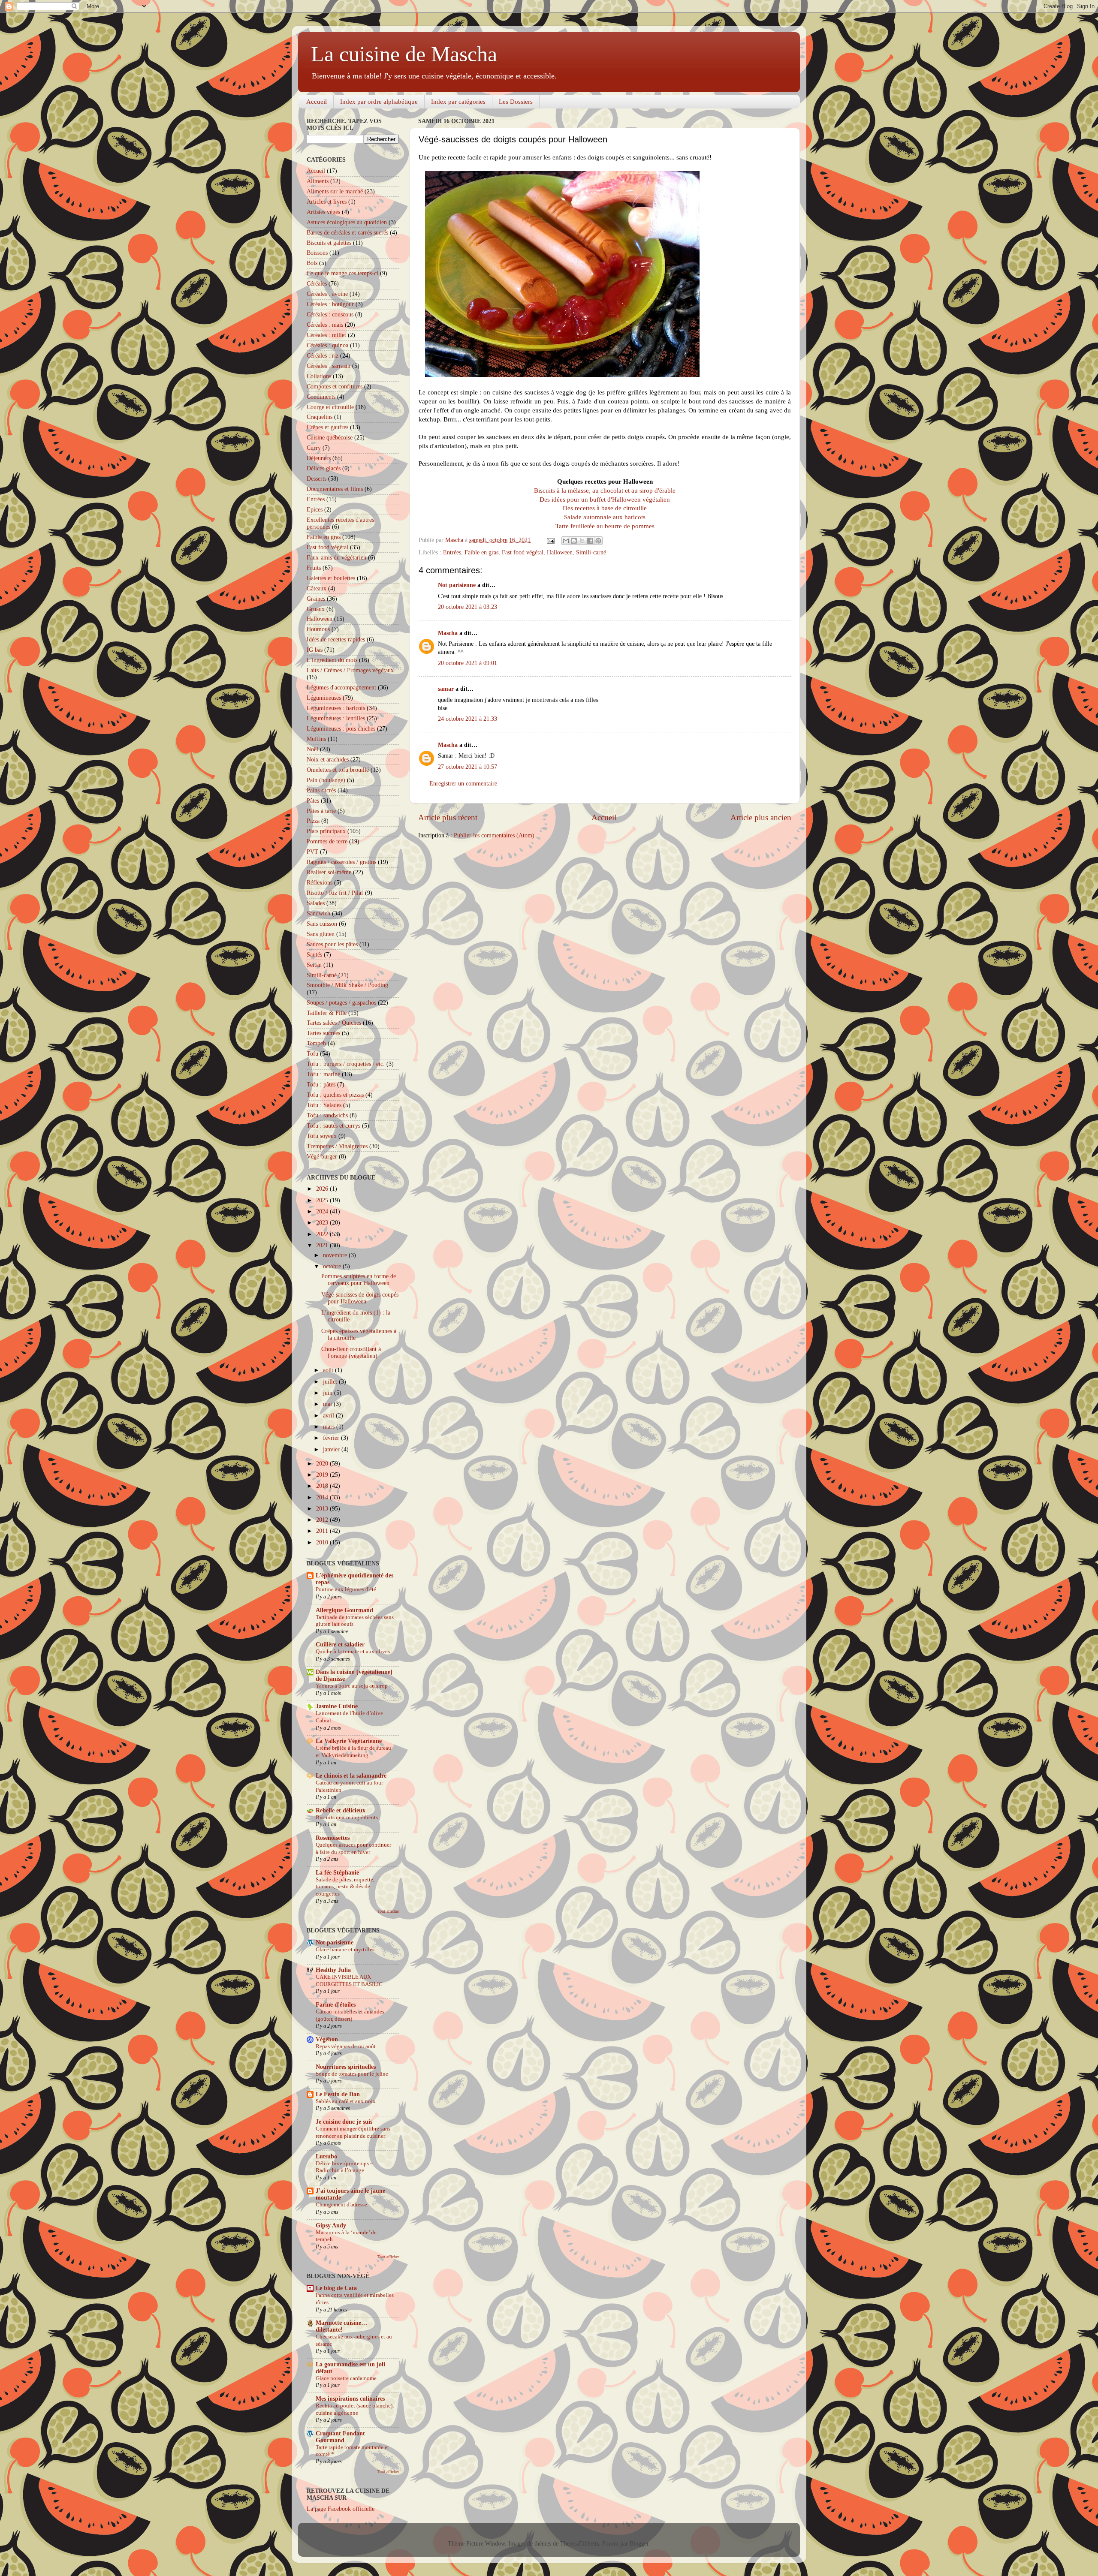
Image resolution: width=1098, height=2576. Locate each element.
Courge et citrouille (330, 407)
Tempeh (316, 1043)
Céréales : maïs (325, 325)
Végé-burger (322, 1157)
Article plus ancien (761, 817)
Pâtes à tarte (321, 811)
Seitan (314, 965)
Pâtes (313, 801)
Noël (312, 749)
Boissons (317, 253)
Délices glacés (324, 468)
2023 (323, 1223)
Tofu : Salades (324, 1105)
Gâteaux (317, 588)
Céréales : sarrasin (329, 366)
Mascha (448, 633)
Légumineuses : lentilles (336, 718)
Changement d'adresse (341, 2205)
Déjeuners (319, 458)
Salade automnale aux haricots (605, 517)
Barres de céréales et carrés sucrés (347, 233)
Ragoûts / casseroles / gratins (341, 862)
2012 (323, 1520)
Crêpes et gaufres (327, 427)
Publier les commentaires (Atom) (494, 835)
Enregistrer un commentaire (463, 784)
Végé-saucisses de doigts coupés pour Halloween (360, 1298)
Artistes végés (323, 212)
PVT (312, 852)
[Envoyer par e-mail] (566, 541)
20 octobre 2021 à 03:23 (468, 607)
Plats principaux (326, 831)
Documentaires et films (335, 489)
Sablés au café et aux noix (346, 2101)
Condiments (321, 397)
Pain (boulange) (326, 780)
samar (446, 689)
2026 (323, 1189)
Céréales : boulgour (330, 304)
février (332, 1438)
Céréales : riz (323, 356)
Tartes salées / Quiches (334, 1023)
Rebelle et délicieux (341, 1810)
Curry (314, 448)
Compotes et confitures (335, 387)
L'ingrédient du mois (332, 660)
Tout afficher (388, 1911)
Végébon (327, 2039)
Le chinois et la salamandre (351, 1776)
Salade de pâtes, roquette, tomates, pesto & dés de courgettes (345, 1887)
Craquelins (320, 417)
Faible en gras (481, 552)
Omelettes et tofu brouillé (338, 770)
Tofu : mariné (323, 1074)
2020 (323, 1464)
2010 (323, 1542)
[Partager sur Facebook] (590, 541)
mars (330, 1427)
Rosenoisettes (333, 1838)
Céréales (317, 284)
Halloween (560, 552)
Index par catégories (458, 102)
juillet (331, 1382)
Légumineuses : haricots (336, 708)
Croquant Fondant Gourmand (340, 2437)
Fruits (314, 568)
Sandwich (318, 913)
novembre (336, 1255)
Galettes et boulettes (331, 578)
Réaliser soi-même (329, 872)
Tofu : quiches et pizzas (335, 1095)
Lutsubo (326, 2156)
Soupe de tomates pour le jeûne (352, 2074)
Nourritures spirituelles (346, 2067)
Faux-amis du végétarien (336, 558)
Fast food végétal (523, 552)
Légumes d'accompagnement (341, 688)
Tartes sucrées (323, 1033)
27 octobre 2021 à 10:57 (468, 767)
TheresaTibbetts (579, 2544)
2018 (323, 1486)
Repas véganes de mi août (346, 2046)
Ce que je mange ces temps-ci (342, 273)
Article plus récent (448, 817)
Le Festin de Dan (338, 2094)
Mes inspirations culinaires (350, 2399)
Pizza (313, 821)
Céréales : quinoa (327, 345)
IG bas (315, 650)
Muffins (316, 739)
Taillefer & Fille (327, 1013)
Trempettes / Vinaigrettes (337, 1146)
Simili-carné (591, 552)
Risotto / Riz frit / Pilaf (335, 893)
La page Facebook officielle (341, 2509)
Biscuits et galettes (329, 243)
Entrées (452, 552)
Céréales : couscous (330, 314)
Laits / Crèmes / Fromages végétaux (350, 670)
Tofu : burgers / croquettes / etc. (346, 1064)
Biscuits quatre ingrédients (347, 1818)
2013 (323, 1509)
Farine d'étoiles (336, 2005)
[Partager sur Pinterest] (598, 541)
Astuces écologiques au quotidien (347, 222)
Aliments (318, 181)
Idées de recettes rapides (336, 639)
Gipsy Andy (331, 2225)
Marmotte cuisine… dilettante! (341, 2326)
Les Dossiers (516, 102)
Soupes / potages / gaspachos (341, 1003)
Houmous (318, 629)
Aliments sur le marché (335, 191)
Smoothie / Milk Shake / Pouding (347, 985)
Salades (316, 903)
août (329, 1370)
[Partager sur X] (582, 541)
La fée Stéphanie (337, 1873)
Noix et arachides (328, 760)
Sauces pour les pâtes (332, 944)
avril (329, 1416)
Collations (319, 376)
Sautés (314, 955)
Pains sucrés (321, 790)
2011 (323, 1531)
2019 (323, 1475)
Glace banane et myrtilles (345, 1950)
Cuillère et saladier (340, 1645)
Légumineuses (324, 698)
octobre (333, 1266)
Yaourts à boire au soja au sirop (352, 1686)
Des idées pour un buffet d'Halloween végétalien (605, 500)
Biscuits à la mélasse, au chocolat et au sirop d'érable (605, 491)
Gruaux (316, 609)
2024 (323, 1211)
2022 (323, 1234)
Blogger (639, 2544)
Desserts (317, 479)
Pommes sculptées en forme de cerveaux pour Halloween (359, 1280)
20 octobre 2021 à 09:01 (468, 663)
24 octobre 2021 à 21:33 (468, 719)
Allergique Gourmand (344, 1610)
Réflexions (320, 883)
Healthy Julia (333, 1970)
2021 (323, 1245)
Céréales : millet (326, 335)
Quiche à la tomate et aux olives (353, 1652)
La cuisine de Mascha (404, 54)
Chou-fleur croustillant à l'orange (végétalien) (351, 1353)
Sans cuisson (322, 924)
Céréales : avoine (327, 294)
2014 (323, 1497)
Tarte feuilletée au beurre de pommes (605, 526)
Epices (315, 510)
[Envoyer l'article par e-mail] (550, 540)
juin (329, 1393)
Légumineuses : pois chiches (341, 729)
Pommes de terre (327, 841)
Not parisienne (457, 585)
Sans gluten (321, 934)
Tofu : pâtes (321, 1085)
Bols (312, 263)
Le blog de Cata (336, 2288)
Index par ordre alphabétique (379, 102)
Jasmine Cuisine (337, 1706)
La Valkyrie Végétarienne (349, 1741)
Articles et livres (327, 202)
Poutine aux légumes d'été (346, 1589)
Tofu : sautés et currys (333, 1126)
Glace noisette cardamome (346, 2378)
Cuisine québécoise (330, 438)
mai (328, 1404)
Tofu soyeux (322, 1136)
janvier (332, 1449)
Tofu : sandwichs (327, 1115)
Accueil (317, 102)
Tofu (312, 1054)
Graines (316, 599)
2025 (323, 1200)
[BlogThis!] (574, 541)
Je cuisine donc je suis (344, 2122)
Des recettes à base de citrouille (605, 508)
